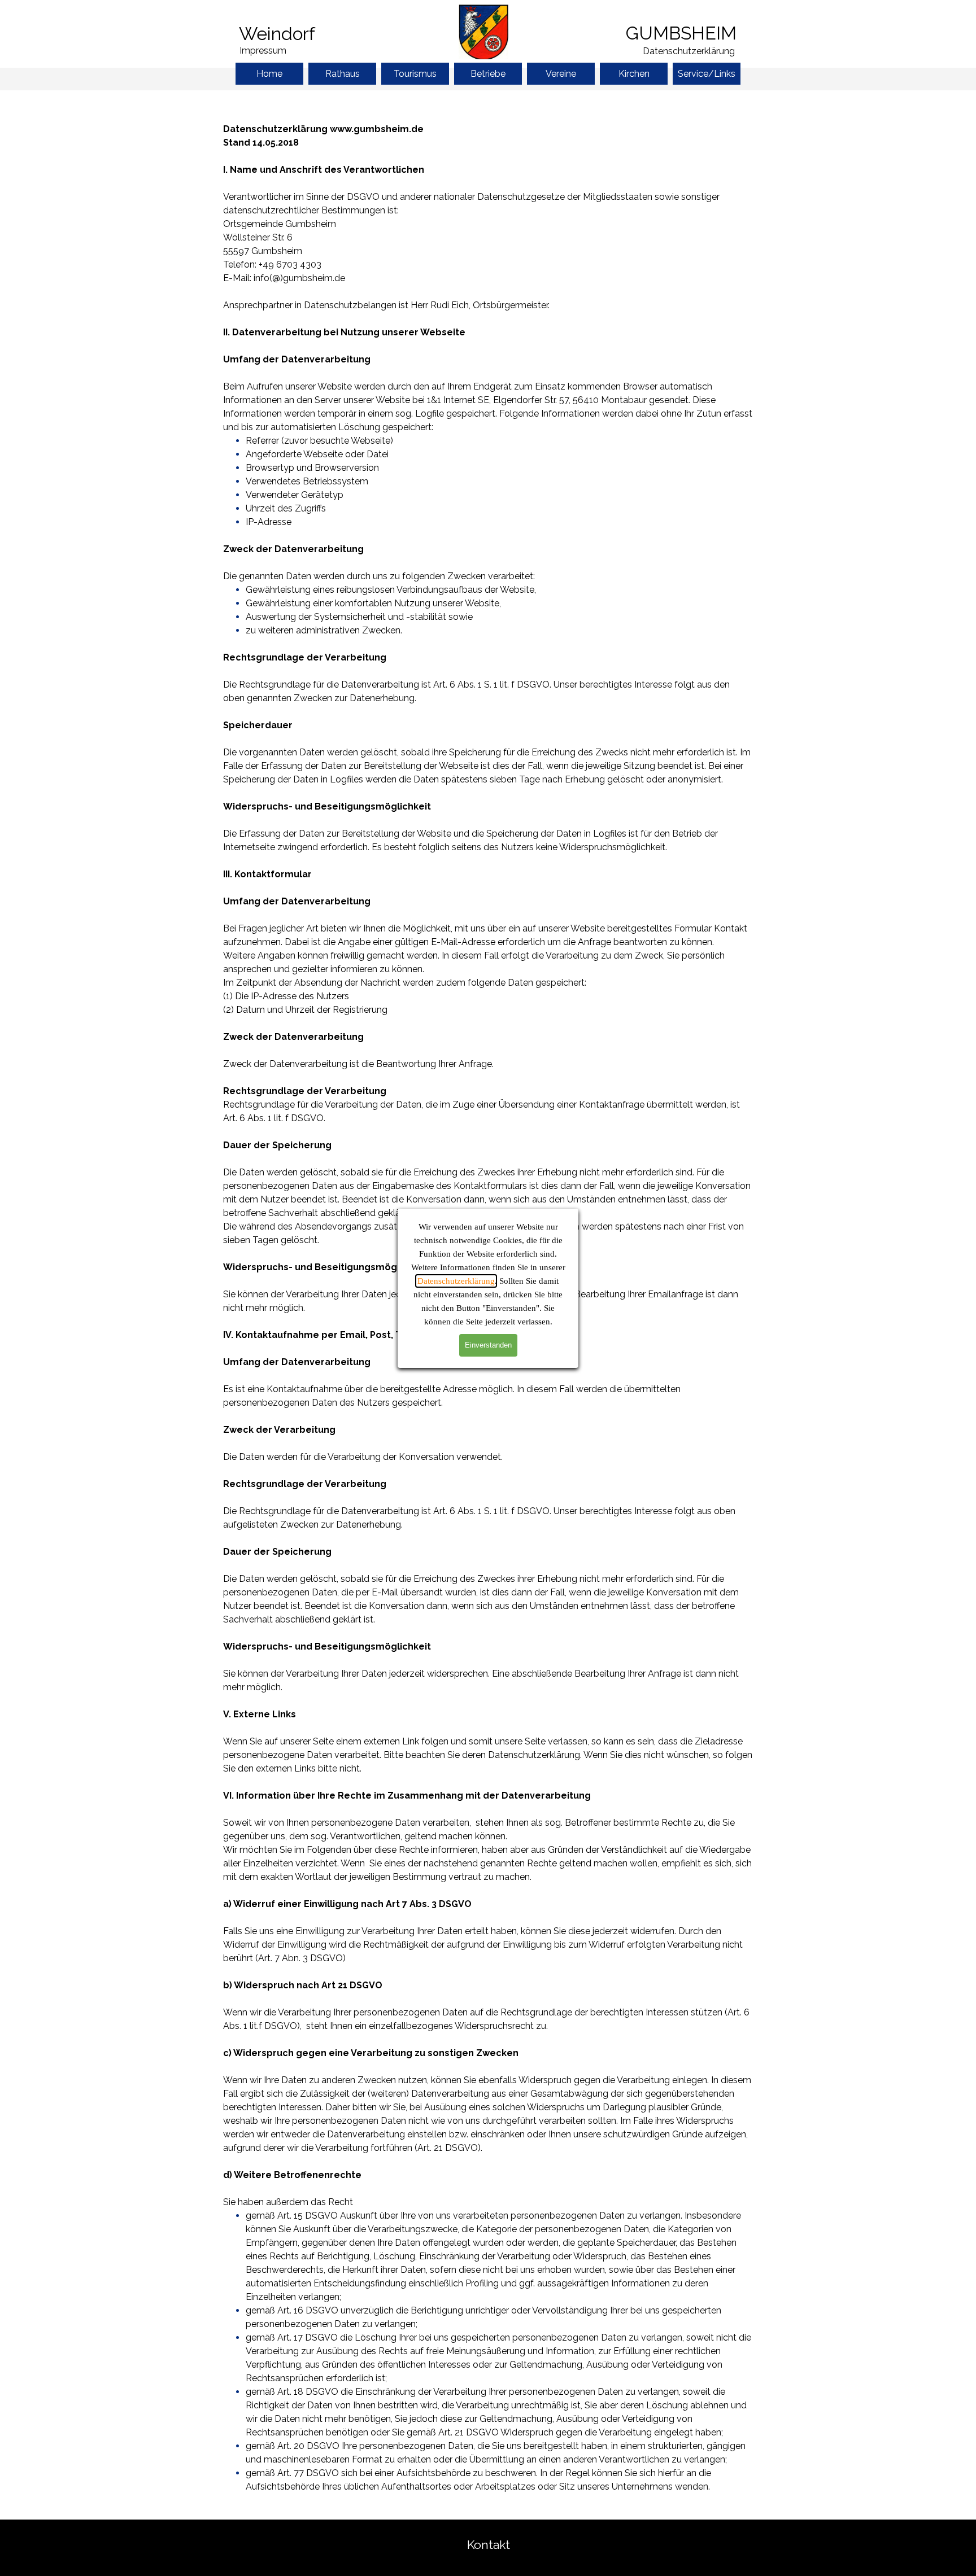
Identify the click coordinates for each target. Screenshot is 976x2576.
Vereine (561, 74)
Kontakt (489, 2545)
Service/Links (707, 74)
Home (269, 74)
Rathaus (343, 74)
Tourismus (415, 74)
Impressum (263, 51)
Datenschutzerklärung (456, 1281)
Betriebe (488, 74)
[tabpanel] (301, 34)
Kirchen (634, 74)
